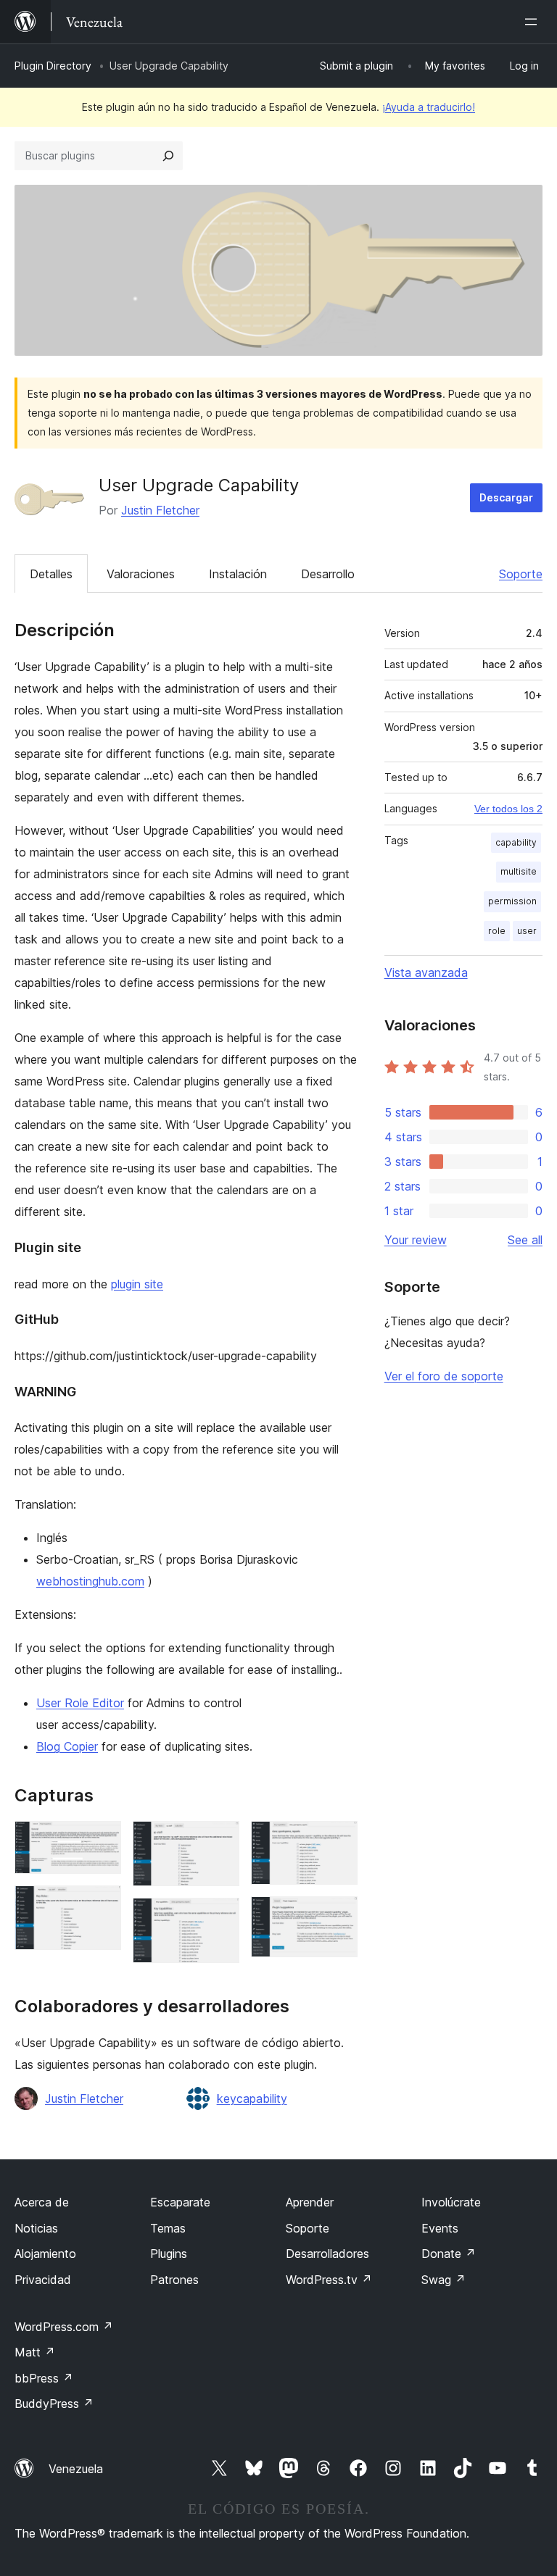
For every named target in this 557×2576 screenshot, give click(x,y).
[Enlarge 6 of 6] (338, 1916)
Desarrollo (328, 574)
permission (512, 901)
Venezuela (76, 2469)
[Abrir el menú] (534, 22)
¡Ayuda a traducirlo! (429, 107)
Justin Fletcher (160, 510)
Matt (35, 2352)
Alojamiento (45, 2254)
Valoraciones (141, 574)
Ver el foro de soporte (444, 1376)
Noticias (36, 2228)
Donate (449, 2254)
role (497, 931)
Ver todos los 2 (508, 809)
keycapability (252, 2098)
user (527, 931)
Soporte (521, 574)
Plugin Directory (53, 66)
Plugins (169, 2254)
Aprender (310, 2202)
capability (516, 842)
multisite (519, 871)
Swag (443, 2280)
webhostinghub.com (90, 1581)
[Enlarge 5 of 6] (338, 1841)
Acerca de (42, 2202)
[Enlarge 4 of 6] (220, 1917)
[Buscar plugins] (168, 156)
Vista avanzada (426, 972)
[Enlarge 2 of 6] (102, 1905)
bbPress (44, 2378)
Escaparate (180, 2202)
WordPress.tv (329, 2280)
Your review (416, 1240)
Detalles (51, 574)
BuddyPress (54, 2404)
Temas (168, 2228)
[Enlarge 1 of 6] (102, 1841)
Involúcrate (451, 2202)
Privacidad (43, 2280)
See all (525, 1240)
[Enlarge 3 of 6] (220, 1841)
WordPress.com (64, 2327)
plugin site (137, 1284)
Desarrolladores (327, 2254)
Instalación (238, 574)
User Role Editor (80, 1703)
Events (440, 2228)
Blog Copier (67, 1746)
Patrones (174, 2280)
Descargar (506, 497)
